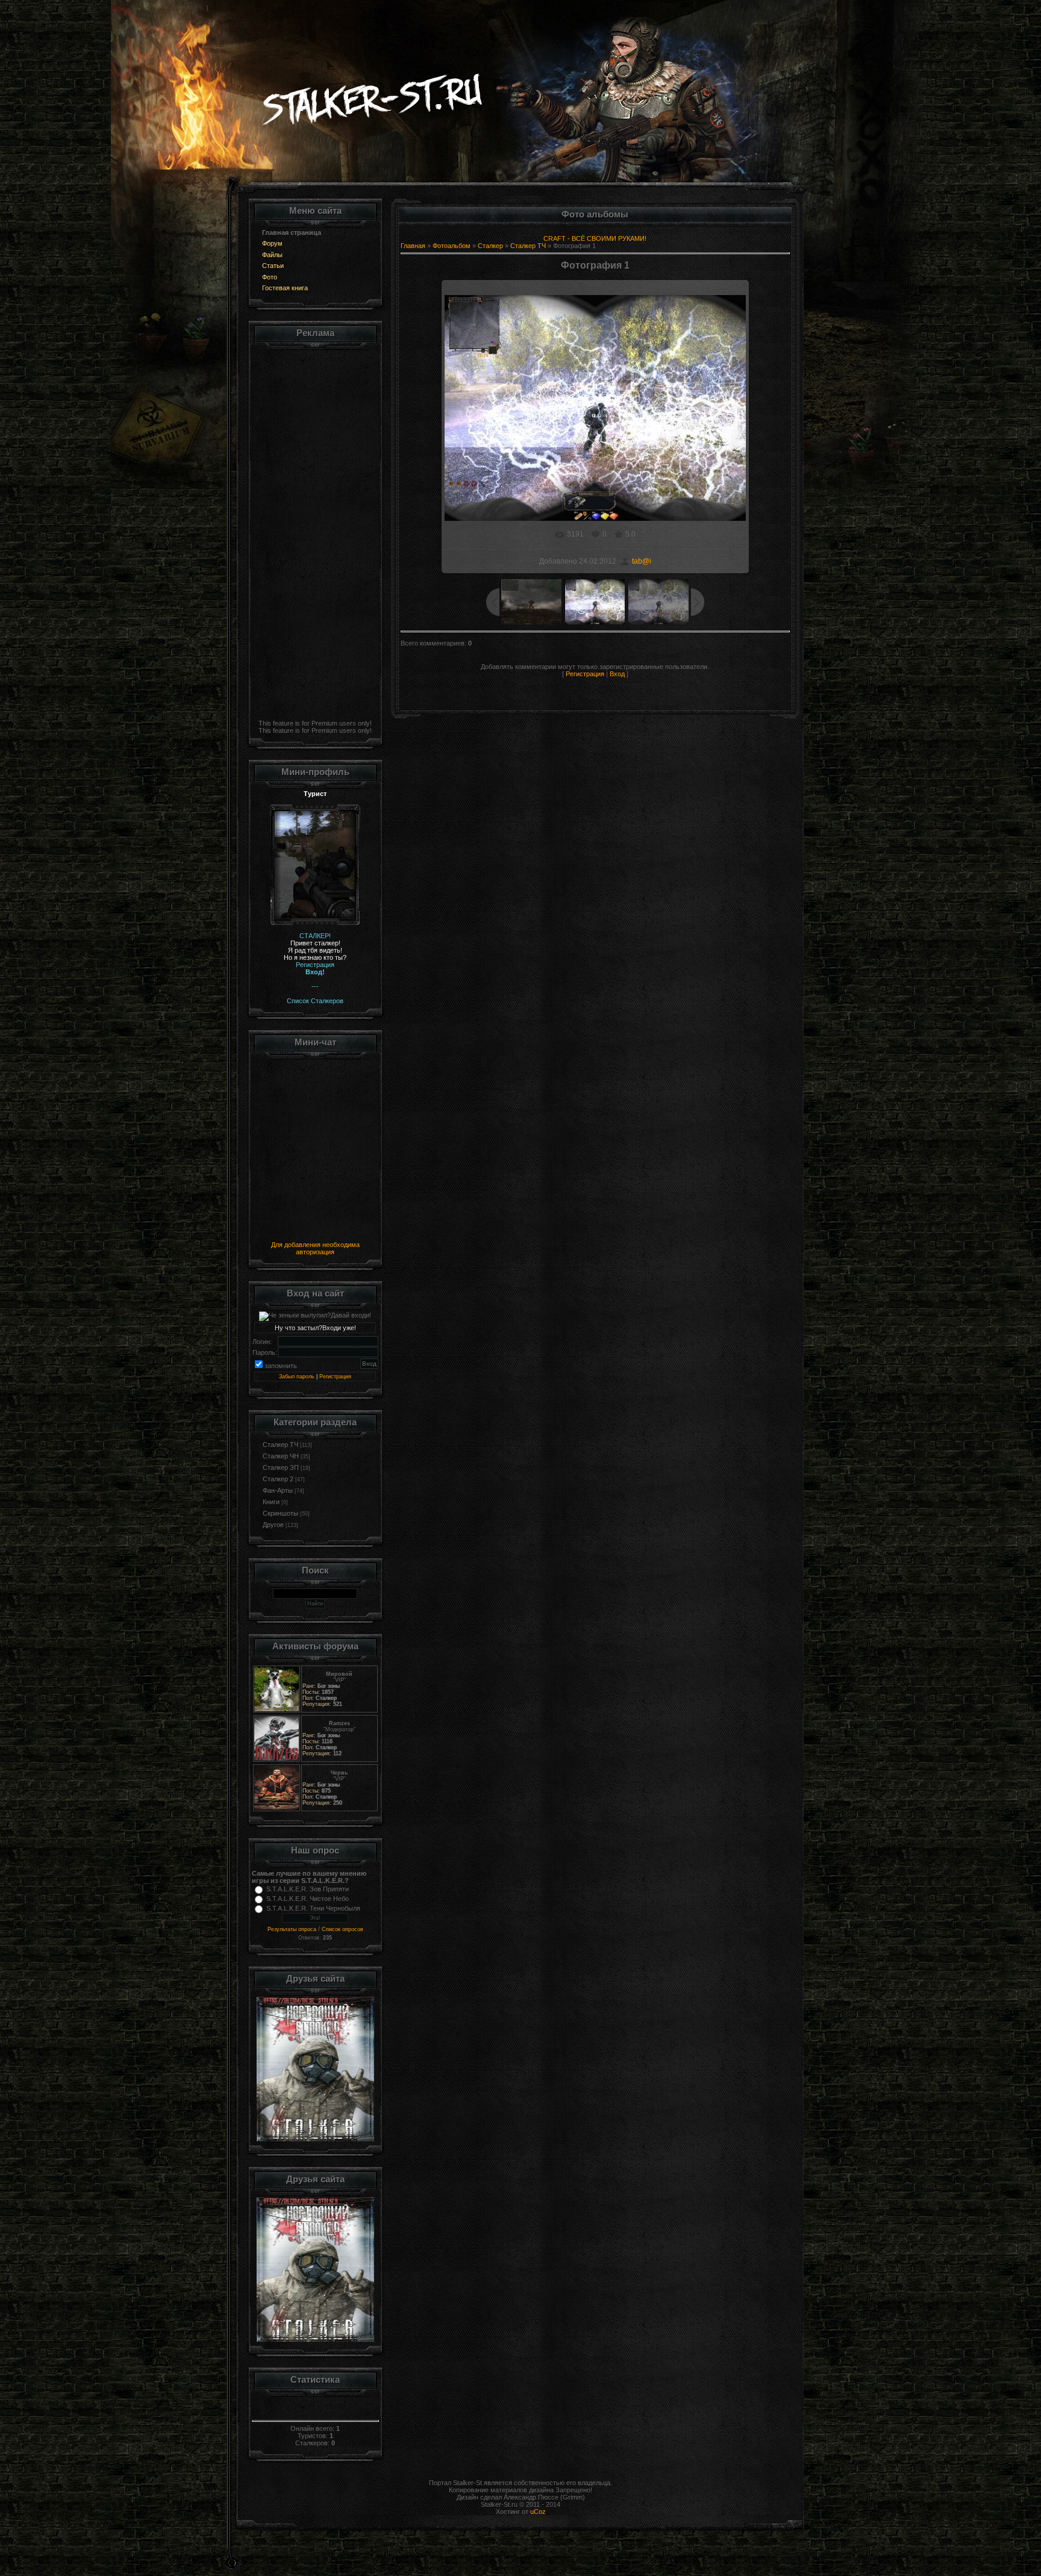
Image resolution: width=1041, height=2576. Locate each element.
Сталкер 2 (278, 1479)
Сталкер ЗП (281, 1467)
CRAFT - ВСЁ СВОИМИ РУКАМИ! (595, 238)
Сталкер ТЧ (280, 1445)
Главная (413, 246)
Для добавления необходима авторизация (315, 1248)
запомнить (281, 1366)
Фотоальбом (452, 246)
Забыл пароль (297, 1377)
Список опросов (342, 1929)
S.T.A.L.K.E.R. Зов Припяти (308, 1889)
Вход (617, 674)
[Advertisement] (315, 532)
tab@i (642, 561)
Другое (273, 1525)
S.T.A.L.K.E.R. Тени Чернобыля (313, 1908)
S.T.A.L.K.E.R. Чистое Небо (308, 1899)
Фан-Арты (278, 1490)
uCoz (538, 2512)
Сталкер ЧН (281, 1456)
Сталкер (490, 246)
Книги (271, 1502)
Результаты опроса (292, 1929)
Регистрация (335, 1377)
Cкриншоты (280, 1513)
